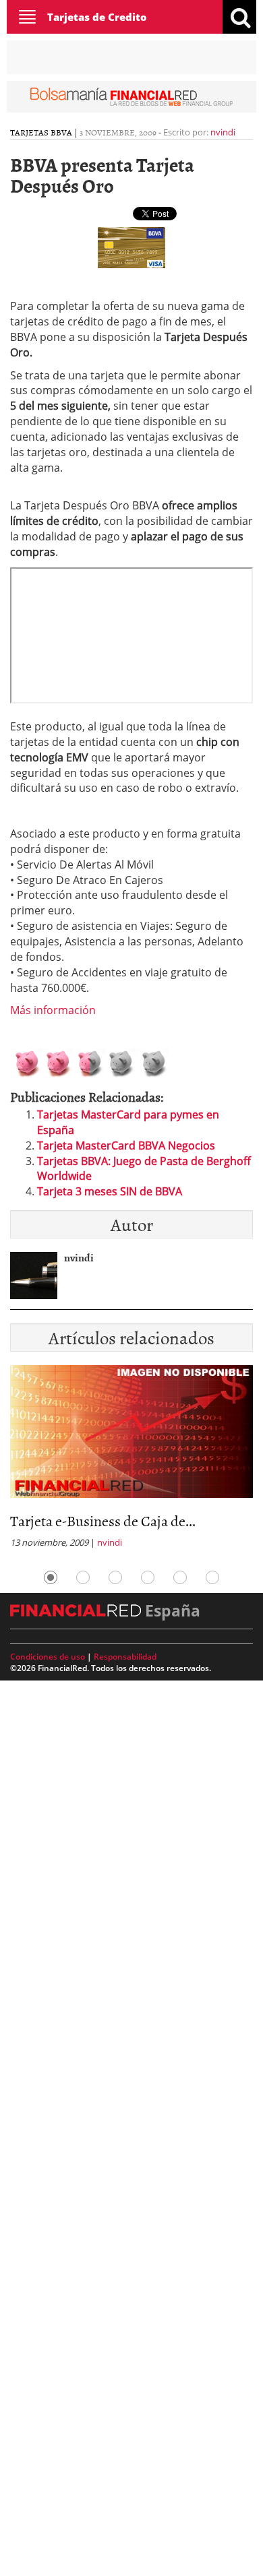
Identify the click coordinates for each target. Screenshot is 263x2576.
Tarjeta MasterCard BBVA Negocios (126, 1145)
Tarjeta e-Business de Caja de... (103, 1520)
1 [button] (51, 1577)
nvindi (223, 132)
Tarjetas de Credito (97, 17)
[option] (131, 1461)
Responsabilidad (125, 1657)
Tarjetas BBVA (41, 132)
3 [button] (115, 1577)
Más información (53, 1010)
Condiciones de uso (48, 1657)
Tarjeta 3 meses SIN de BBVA (110, 1191)
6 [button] (212, 1577)
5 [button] (180, 1577)
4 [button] (148, 1577)
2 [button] (83, 1577)
